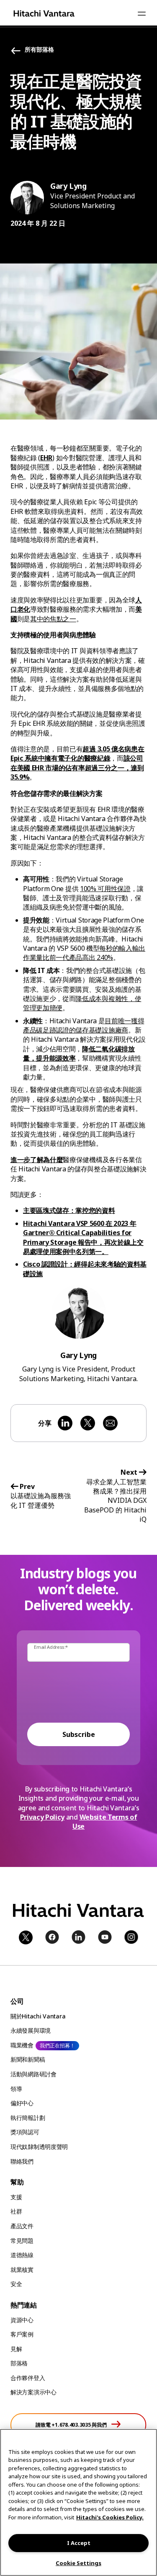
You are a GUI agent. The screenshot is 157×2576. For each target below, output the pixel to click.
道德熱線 (22, 2255)
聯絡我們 (22, 2161)
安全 (16, 2284)
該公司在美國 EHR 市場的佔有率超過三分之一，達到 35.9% (77, 768)
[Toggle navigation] (142, 13)
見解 (16, 2349)
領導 (16, 2089)
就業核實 (22, 2270)
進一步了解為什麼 (37, 1160)
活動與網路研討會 (33, 2074)
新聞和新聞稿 (28, 2059)
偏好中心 (22, 2103)
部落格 (19, 2363)
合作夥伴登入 (28, 2378)
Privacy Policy (42, 1817)
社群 (16, 2211)
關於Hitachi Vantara (38, 2016)
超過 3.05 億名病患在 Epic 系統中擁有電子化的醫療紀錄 (77, 754)
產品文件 (22, 2226)
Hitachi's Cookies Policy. (110, 2517)
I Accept (79, 2543)
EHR (46, 458)
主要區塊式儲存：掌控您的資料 (69, 1210)
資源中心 (22, 2320)
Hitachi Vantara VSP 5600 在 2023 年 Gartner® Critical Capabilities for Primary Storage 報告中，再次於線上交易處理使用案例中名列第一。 (83, 1237)
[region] (78, 2502)
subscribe (79, 1734)
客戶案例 (22, 2334)
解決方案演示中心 (33, 2392)
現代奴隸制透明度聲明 (39, 2147)
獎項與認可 (25, 2132)
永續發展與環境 (31, 2030)
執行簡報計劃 (28, 2118)
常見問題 (22, 2241)
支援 (16, 2197)
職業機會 (22, 2045)
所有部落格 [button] (39, 50)
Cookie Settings (78, 2563)
